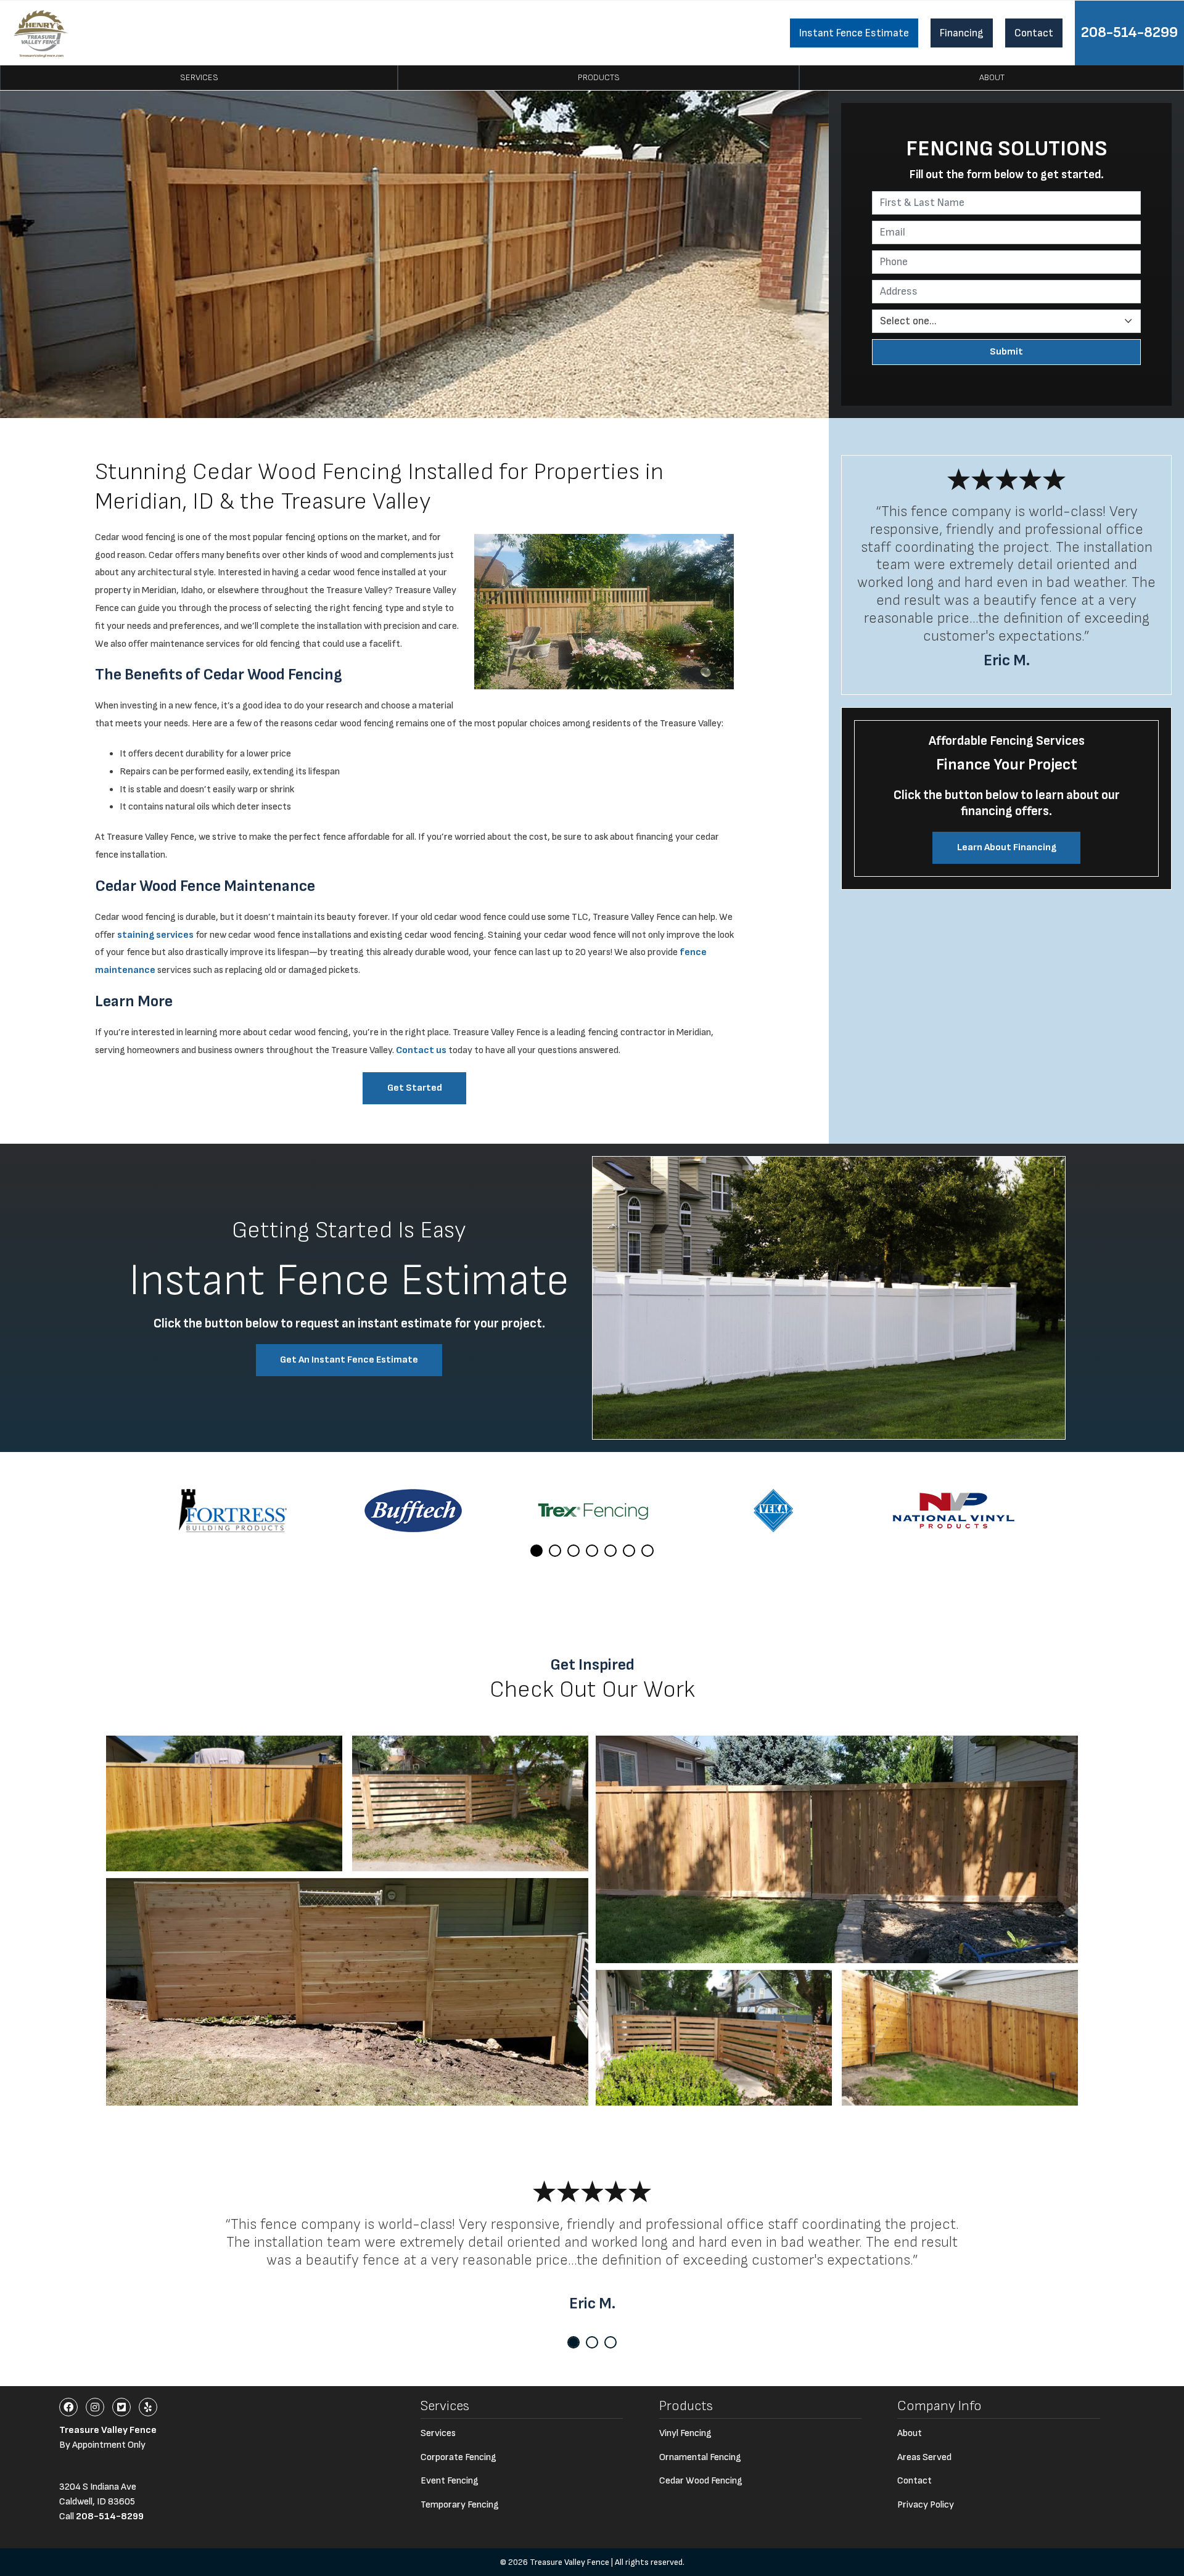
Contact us (421, 1050)
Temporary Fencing (460, 2505)
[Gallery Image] (224, 1803)
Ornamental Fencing (700, 2457)
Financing (962, 33)
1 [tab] (536, 1551)
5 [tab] (610, 1551)
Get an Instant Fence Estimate (349, 1360)
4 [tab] (592, 1551)
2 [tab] (555, 1551)
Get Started (415, 1088)
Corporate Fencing (458, 2457)
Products (599, 77)
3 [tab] (573, 1551)
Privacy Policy (926, 2505)
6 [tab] (629, 1551)
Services (199, 77)
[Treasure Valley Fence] (41, 33)
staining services (155, 935)
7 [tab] (647, 1551)
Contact (1034, 33)
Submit (1006, 352)
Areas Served (924, 2457)
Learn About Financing (1007, 847)
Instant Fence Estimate (854, 33)
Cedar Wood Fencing (701, 2481)
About (992, 77)
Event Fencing (450, 2481)
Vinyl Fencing (685, 2433)
